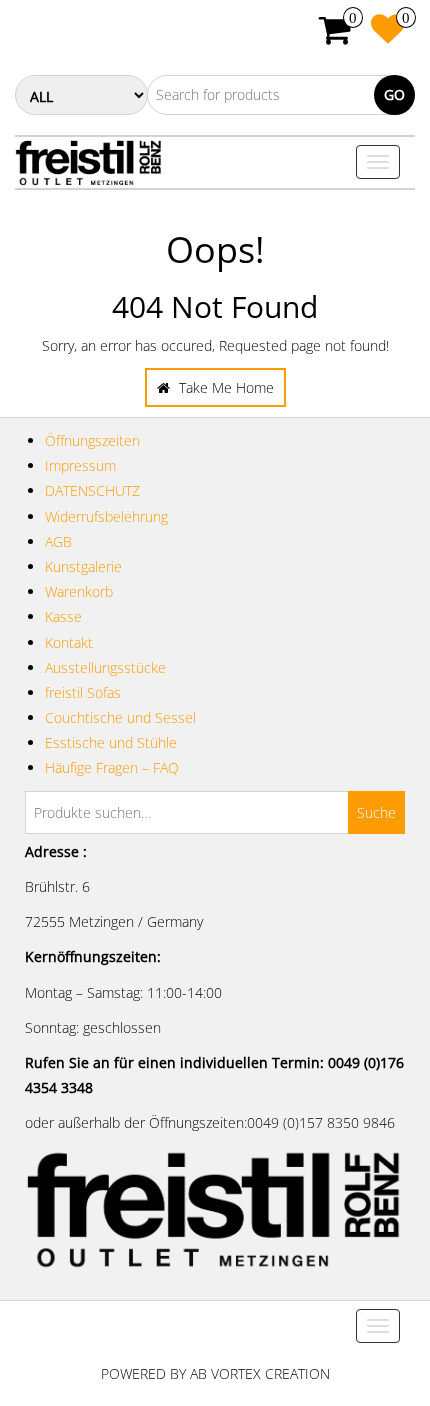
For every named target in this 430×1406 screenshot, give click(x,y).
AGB (58, 541)
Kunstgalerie (83, 566)
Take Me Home (224, 387)
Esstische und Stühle (111, 742)
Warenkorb (79, 591)
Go (394, 94)
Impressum (80, 465)
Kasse (63, 616)
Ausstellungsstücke (105, 667)
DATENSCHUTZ (92, 490)
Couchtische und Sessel (120, 717)
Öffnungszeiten (92, 440)
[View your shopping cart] (335, 36)
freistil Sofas (83, 692)
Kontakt (69, 642)
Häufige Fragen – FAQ (112, 767)
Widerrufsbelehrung (106, 516)
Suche (376, 812)
